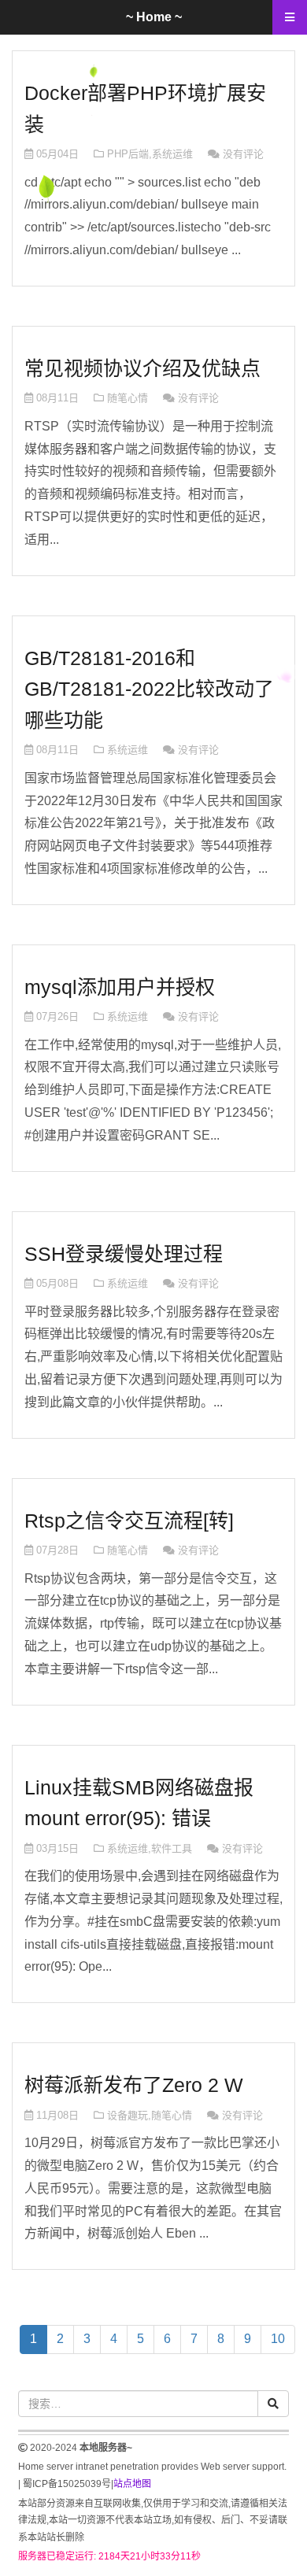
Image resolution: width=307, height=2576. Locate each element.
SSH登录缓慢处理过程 (124, 1254)
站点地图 (132, 2484)
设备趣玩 (128, 2115)
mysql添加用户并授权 (120, 987)
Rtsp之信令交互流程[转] (129, 1521)
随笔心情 (128, 398)
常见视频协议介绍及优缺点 (142, 368)
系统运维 (172, 154)
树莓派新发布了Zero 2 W (134, 2085)
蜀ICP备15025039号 (67, 2484)
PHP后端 (128, 154)
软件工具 (172, 1848)
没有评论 (243, 154)
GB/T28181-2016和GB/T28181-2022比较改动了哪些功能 (149, 689)
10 (278, 2339)
